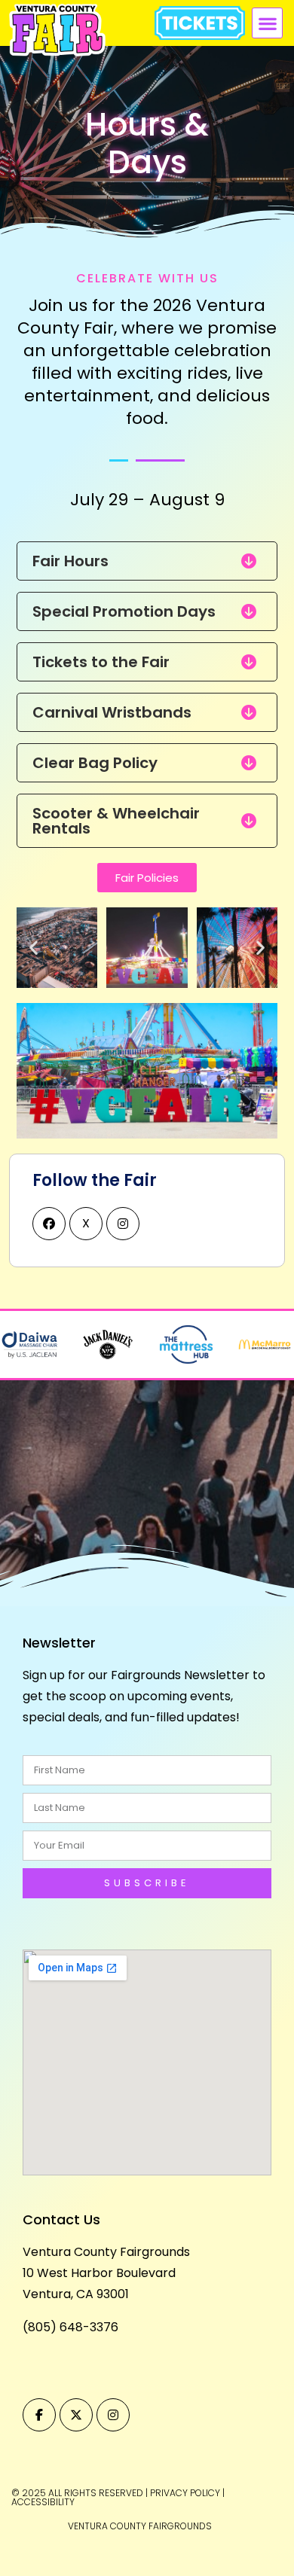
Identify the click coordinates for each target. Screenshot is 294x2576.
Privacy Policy (185, 2493)
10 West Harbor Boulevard (99, 2273)
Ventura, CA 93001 (76, 2294)
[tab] (147, 561)
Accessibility (43, 2502)
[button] (267, 23)
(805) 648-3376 (70, 2327)
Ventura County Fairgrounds (106, 2252)
